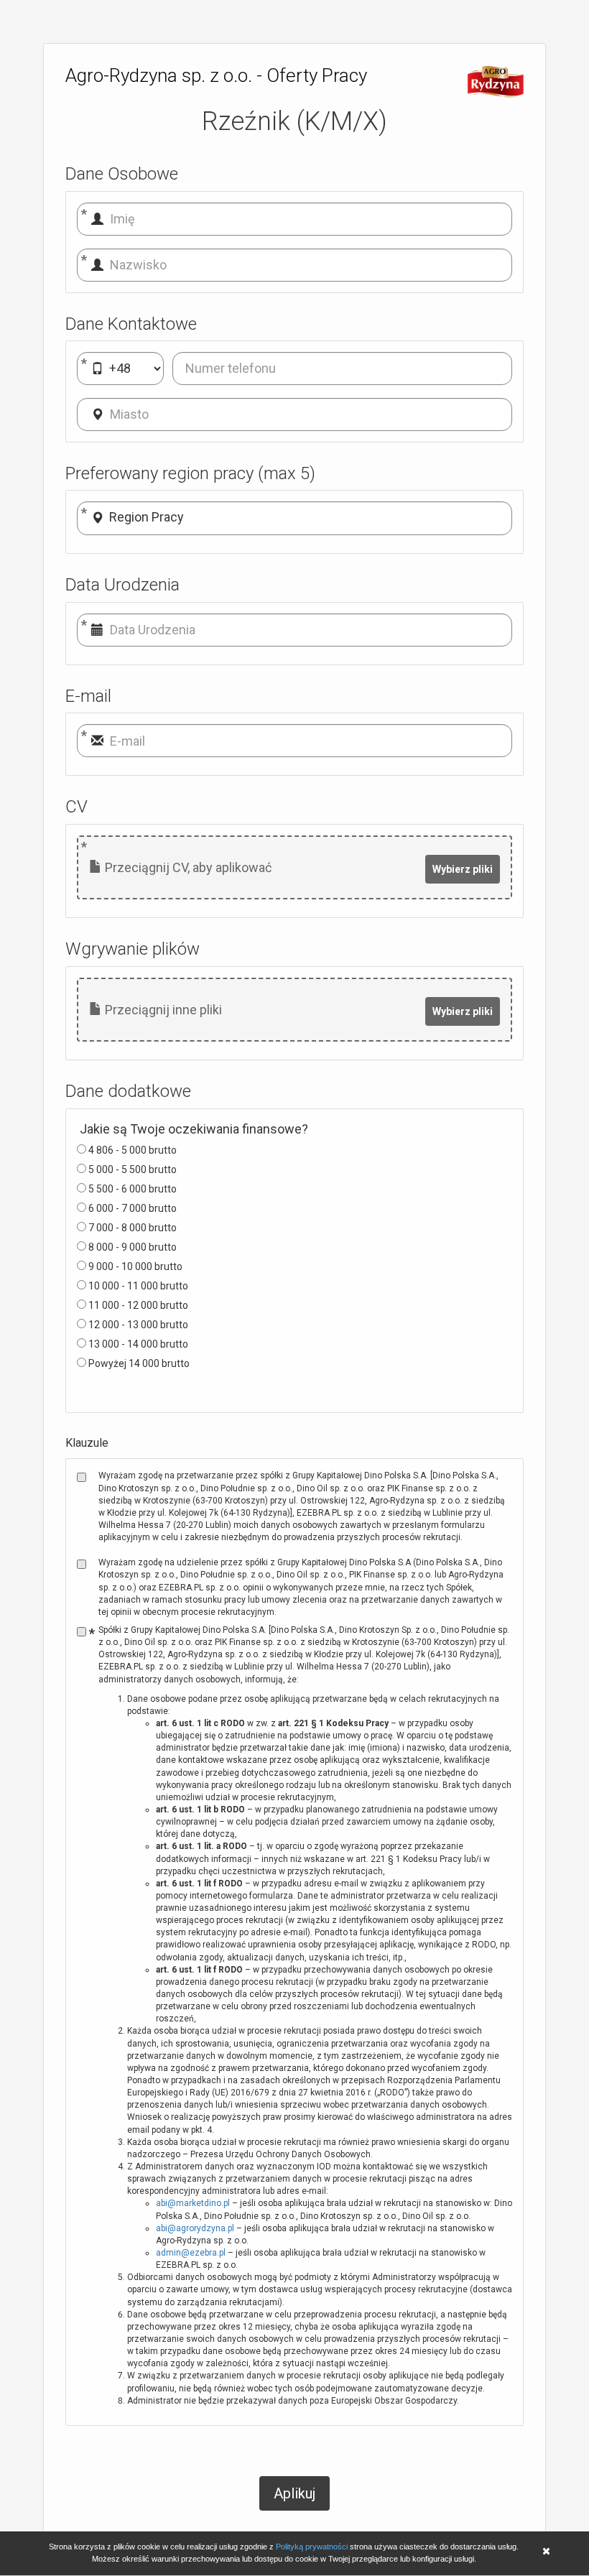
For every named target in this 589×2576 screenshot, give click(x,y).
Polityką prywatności (312, 2547)
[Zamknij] (546, 2553)
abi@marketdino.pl (193, 2203)
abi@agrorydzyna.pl (195, 2228)
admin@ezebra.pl (191, 2253)
